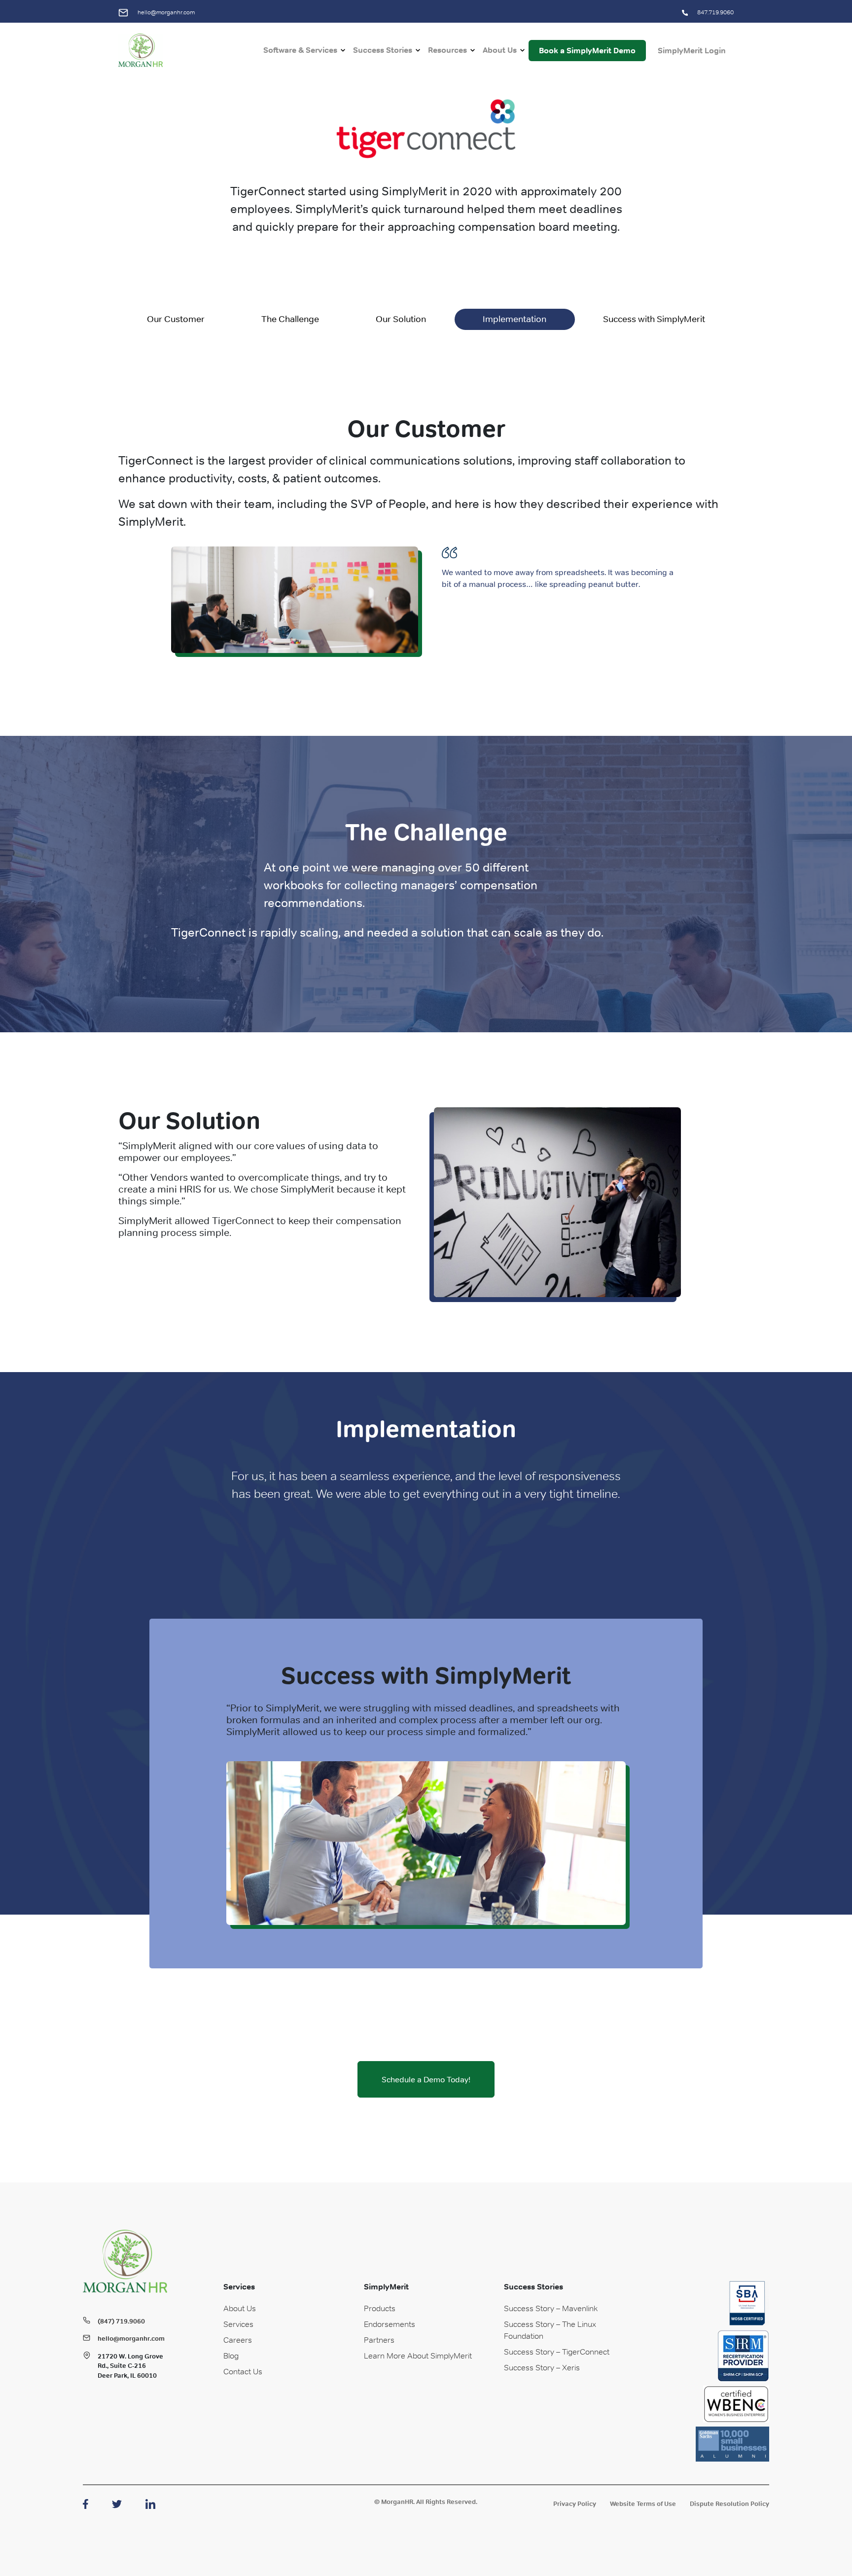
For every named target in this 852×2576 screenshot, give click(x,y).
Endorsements (390, 2324)
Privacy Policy (575, 2504)
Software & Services (300, 50)
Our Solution (401, 319)
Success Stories (383, 50)
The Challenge (290, 319)
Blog (231, 2356)
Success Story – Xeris (542, 2367)
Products (380, 2308)
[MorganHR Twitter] (117, 2503)
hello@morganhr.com (165, 12)
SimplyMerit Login (692, 51)
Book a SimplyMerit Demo (587, 51)
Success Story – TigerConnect (557, 2352)
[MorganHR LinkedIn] (150, 2503)
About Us (500, 50)
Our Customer (176, 319)
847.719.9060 (715, 12)
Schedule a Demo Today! (426, 2079)
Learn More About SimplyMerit (418, 2356)
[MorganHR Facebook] (86, 2503)
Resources (447, 50)
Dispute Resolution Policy (729, 2504)
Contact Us (243, 2371)
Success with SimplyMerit (654, 319)
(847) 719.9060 (121, 2321)
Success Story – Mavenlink (551, 2308)
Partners (379, 2340)
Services (238, 2324)
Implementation (515, 319)
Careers (238, 2340)
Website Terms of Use (643, 2504)
